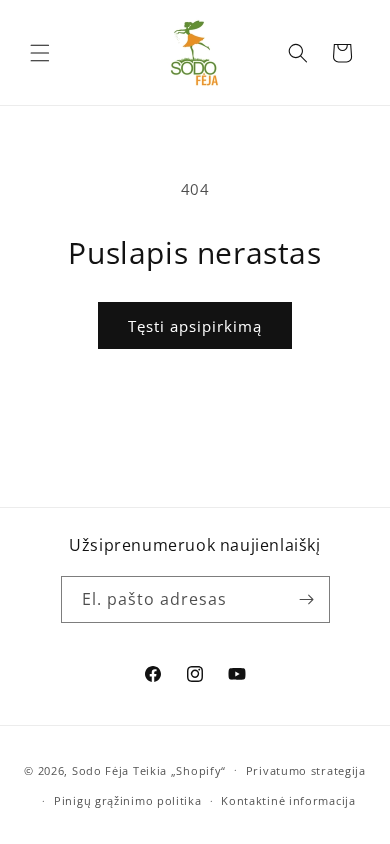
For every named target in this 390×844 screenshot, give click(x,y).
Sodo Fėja (102, 769)
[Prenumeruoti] (307, 599)
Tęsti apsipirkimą (195, 326)
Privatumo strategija (306, 770)
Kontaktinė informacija (288, 800)
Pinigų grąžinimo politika (128, 800)
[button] (40, 53)
